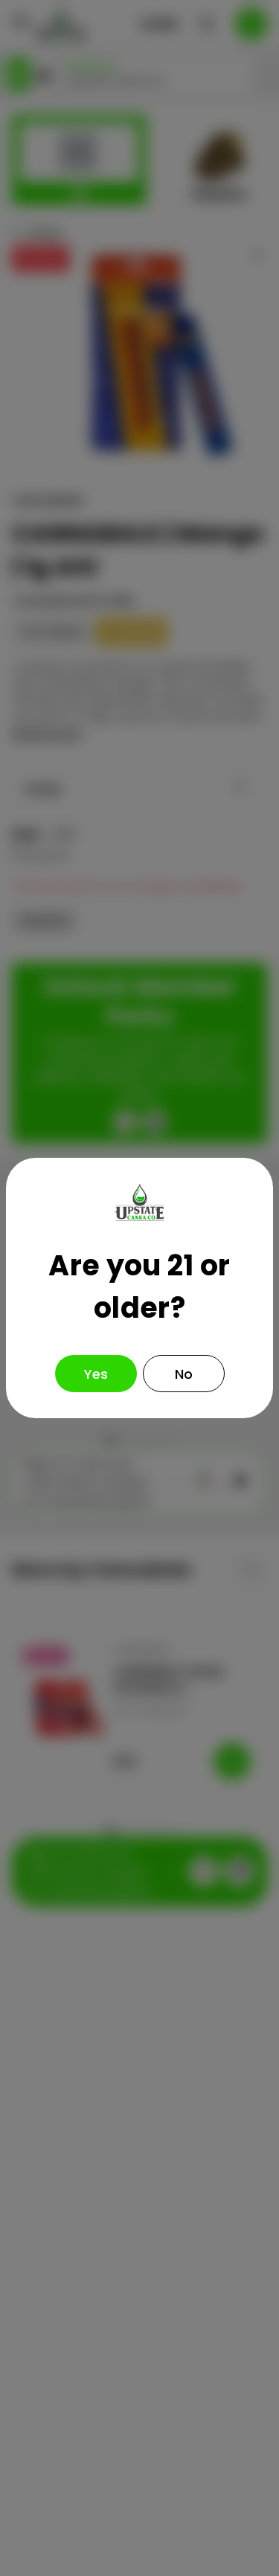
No (184, 1374)
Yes (96, 1374)
